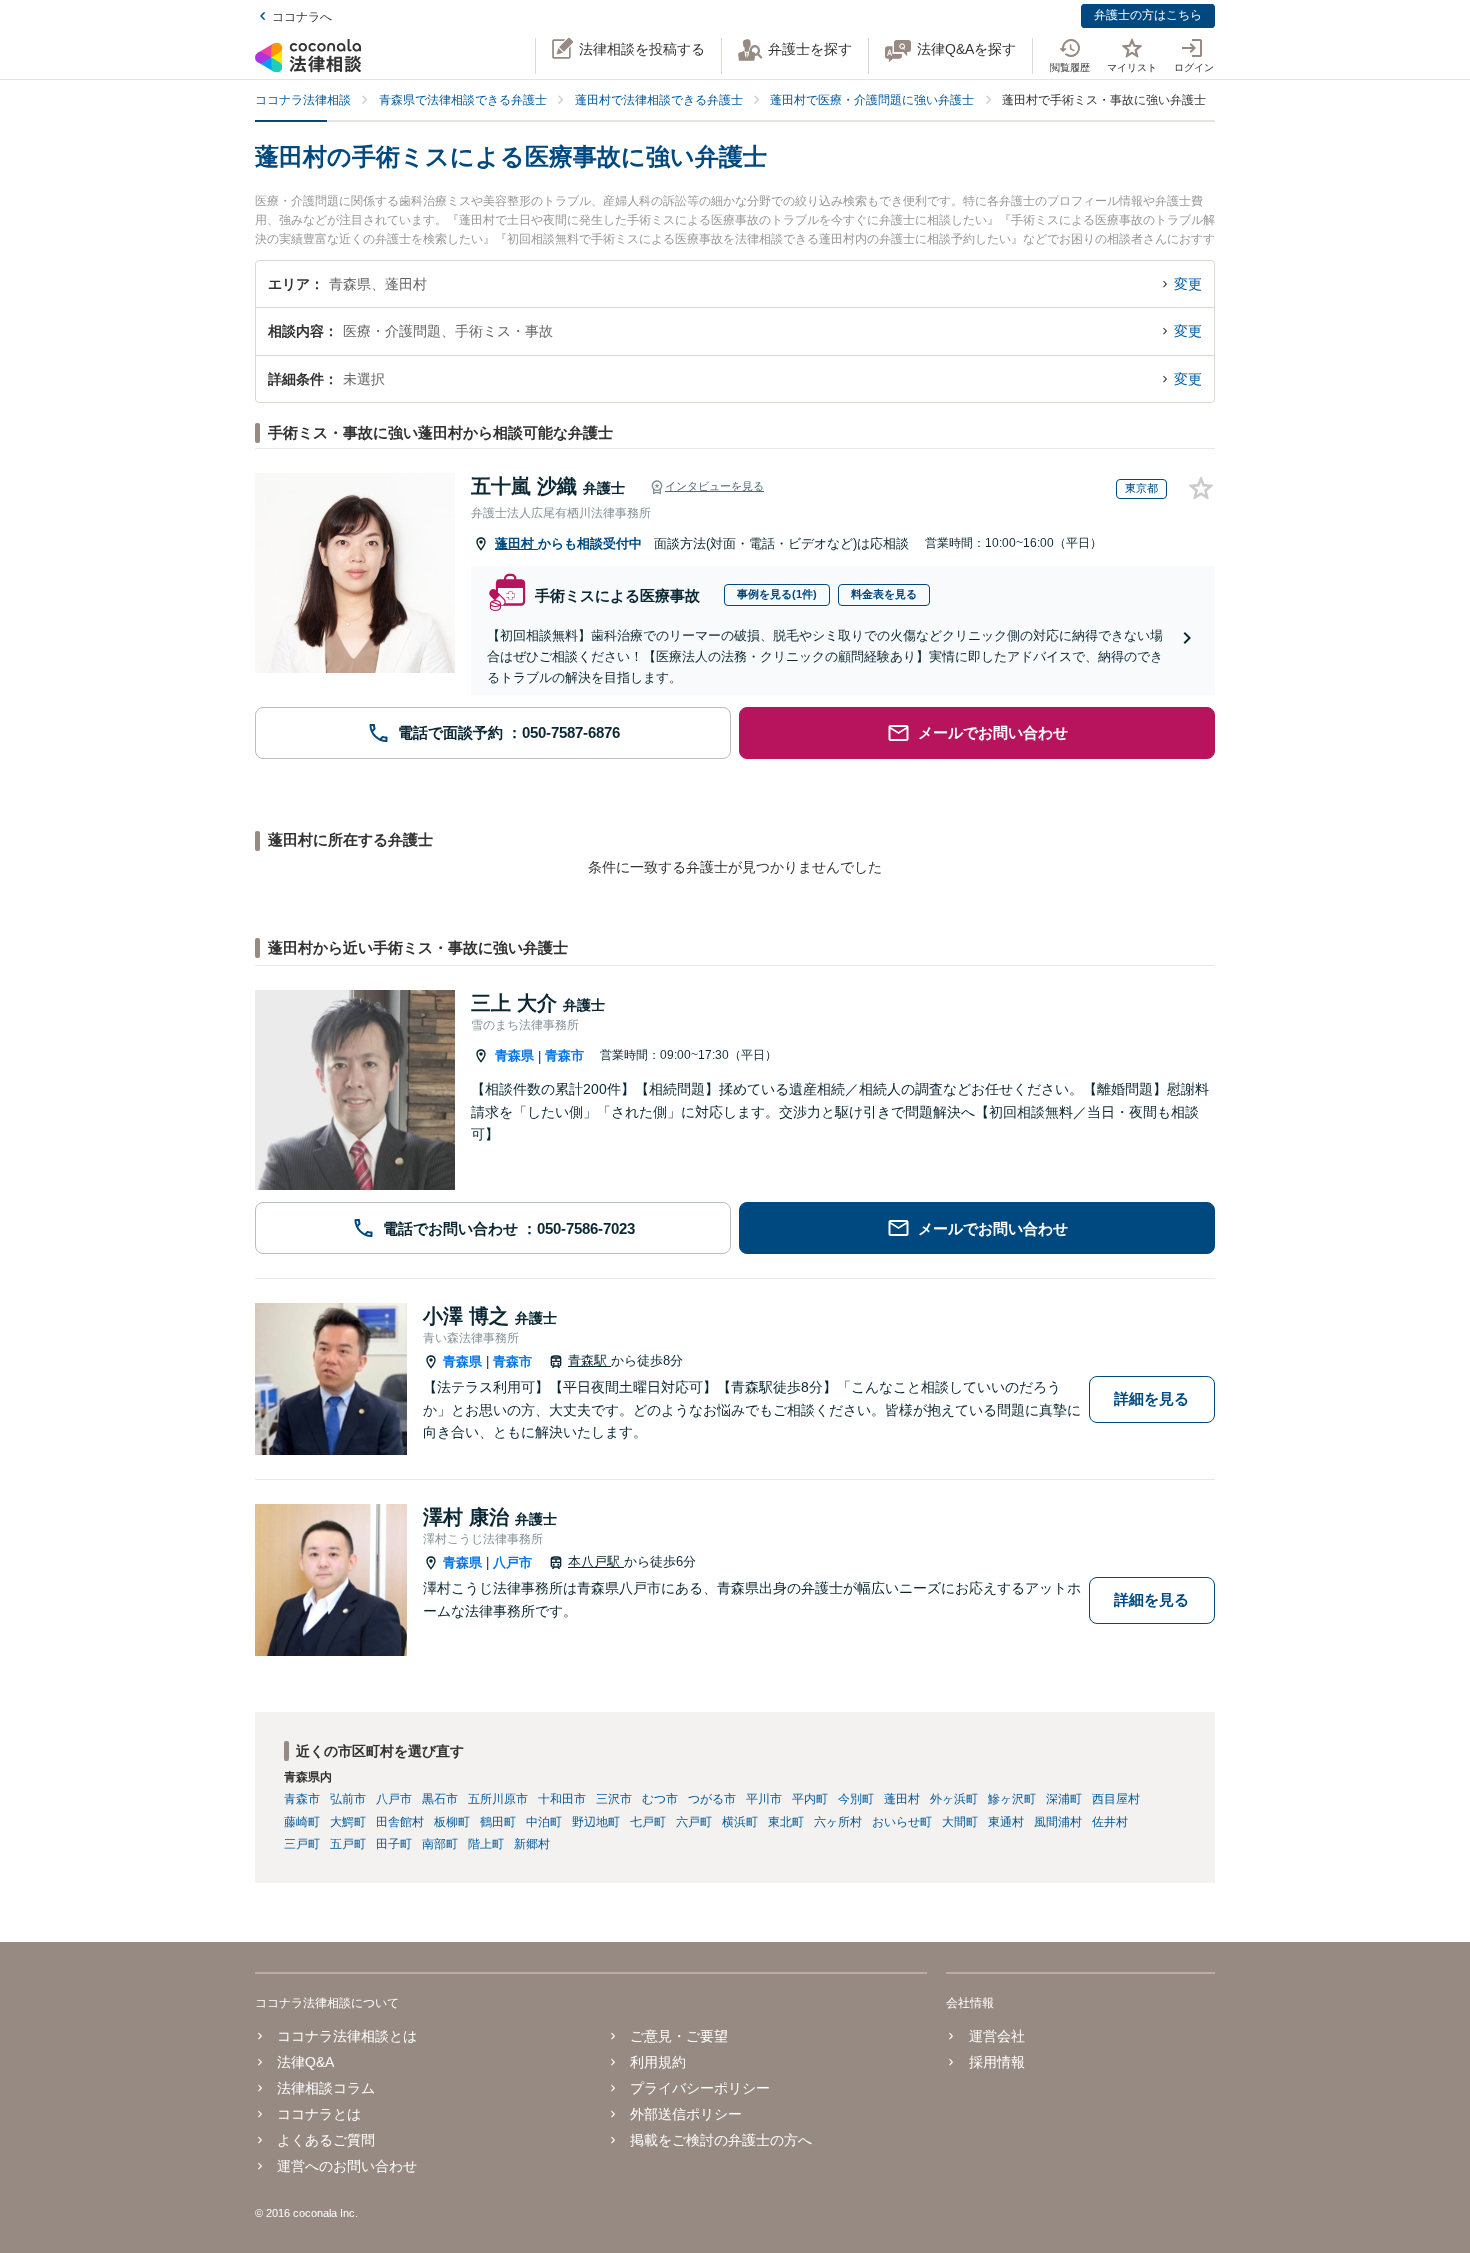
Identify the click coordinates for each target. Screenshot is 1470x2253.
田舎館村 (400, 1822)
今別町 (856, 1799)
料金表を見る (884, 594)
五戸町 (348, 1844)
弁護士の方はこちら (1148, 15)
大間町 (960, 1822)
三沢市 (614, 1799)
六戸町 (694, 1822)
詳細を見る (1151, 1398)
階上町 (486, 1844)
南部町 (440, 1844)
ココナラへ (302, 17)
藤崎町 (302, 1822)
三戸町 (302, 1844)
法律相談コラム (326, 2088)
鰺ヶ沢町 (1012, 1799)
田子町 (394, 1844)
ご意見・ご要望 (679, 2036)
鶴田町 (498, 1822)
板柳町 (452, 1822)
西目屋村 (1116, 1799)
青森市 (564, 1055)
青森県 (514, 1055)
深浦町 (1064, 1799)
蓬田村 (516, 543)
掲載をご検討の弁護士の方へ (721, 2140)
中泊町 (544, 1822)
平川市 (764, 1799)
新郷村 (532, 1844)
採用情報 (996, 2062)
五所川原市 (498, 1799)
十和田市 (562, 1799)
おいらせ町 (902, 1822)
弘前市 (348, 1799)
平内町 (810, 1799)
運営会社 (996, 2036)
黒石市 (440, 1799)
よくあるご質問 (326, 2140)
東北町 (786, 1822)
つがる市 (712, 1799)
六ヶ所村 (838, 1822)
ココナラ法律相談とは (347, 2036)
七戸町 (648, 1822)
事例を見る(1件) (777, 594)
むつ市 (660, 1799)
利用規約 (658, 2062)
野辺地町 (596, 1822)
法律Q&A (305, 2062)
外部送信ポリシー (686, 2114)
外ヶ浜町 (954, 1799)
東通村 (1006, 1822)
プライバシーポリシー (700, 2088)
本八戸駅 (596, 1561)
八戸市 (512, 1562)
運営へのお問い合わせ (347, 2166)
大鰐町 (348, 1822)
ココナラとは (319, 2114)
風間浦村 (1058, 1822)
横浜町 (740, 1822)
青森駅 (589, 1360)
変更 (1188, 284)
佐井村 (1110, 1822)
